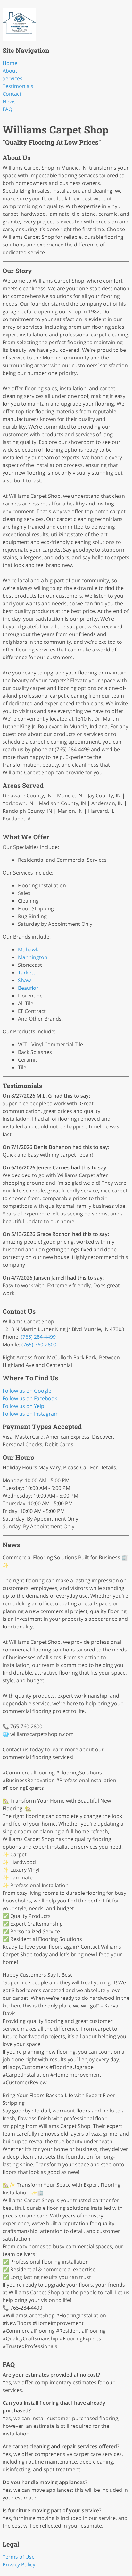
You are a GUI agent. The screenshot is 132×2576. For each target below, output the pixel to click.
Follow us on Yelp (23, 1406)
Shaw (24, 980)
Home (10, 63)
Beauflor (28, 988)
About (10, 71)
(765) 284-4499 (38, 1337)
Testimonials (18, 86)
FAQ (7, 109)
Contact (12, 94)
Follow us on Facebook (30, 1398)
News (9, 101)
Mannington (33, 957)
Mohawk (28, 949)
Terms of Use (19, 2557)
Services (12, 78)
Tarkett (27, 973)
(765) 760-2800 (39, 1345)
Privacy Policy (19, 2564)
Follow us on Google (27, 1391)
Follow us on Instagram (31, 1414)
